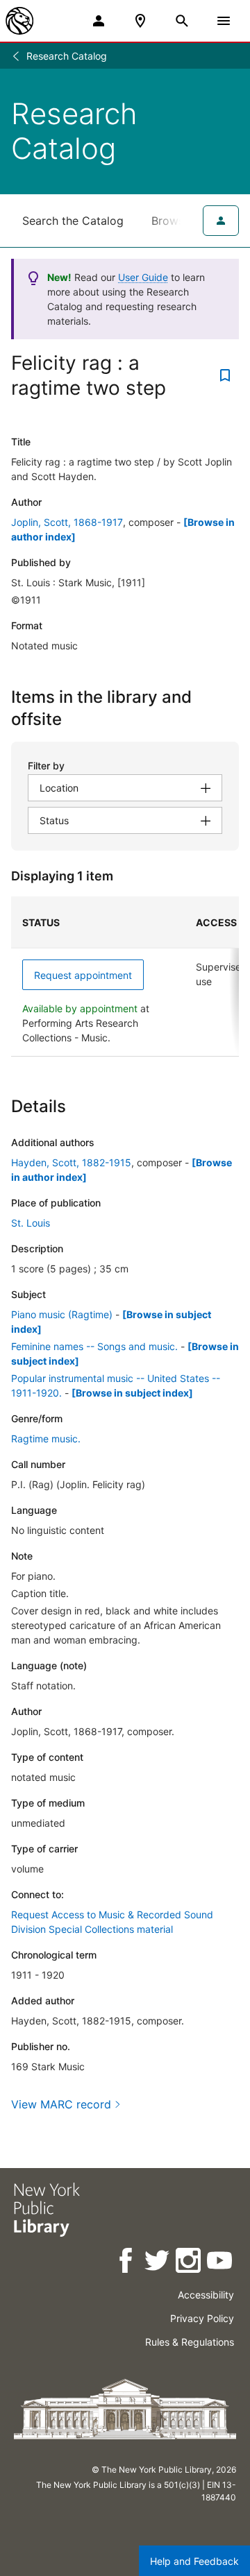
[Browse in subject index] (132, 1393)
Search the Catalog (73, 221)
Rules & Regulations (190, 2342)
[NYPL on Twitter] (158, 2263)
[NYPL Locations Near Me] (140, 21)
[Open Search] (182, 21)
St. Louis (31, 1223)
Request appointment (83, 975)
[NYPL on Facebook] (127, 2263)
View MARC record (61, 2104)
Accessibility (206, 2295)
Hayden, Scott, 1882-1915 (71, 1162)
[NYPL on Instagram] (189, 2263)
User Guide (143, 277)
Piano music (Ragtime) (62, 1314)
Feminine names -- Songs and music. (94, 1346)
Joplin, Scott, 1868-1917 (67, 522)
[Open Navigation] (224, 21)
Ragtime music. (46, 1439)
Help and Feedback (194, 2561)
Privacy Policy (202, 2318)
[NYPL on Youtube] (220, 2263)
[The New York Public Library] (19, 21)
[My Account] (99, 21)
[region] (125, 976)
